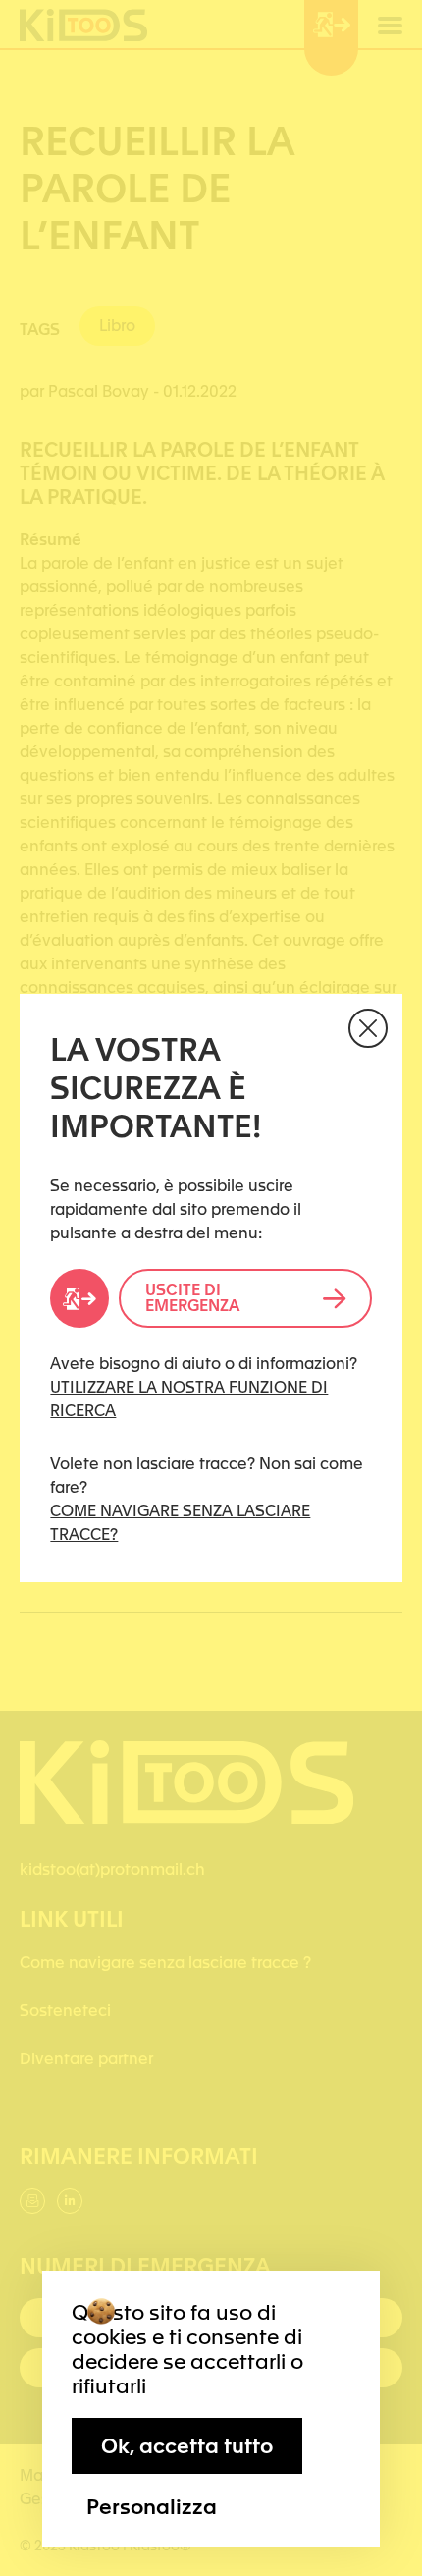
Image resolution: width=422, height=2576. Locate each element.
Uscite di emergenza (192, 1298)
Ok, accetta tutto (187, 2446)
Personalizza (152, 2506)
